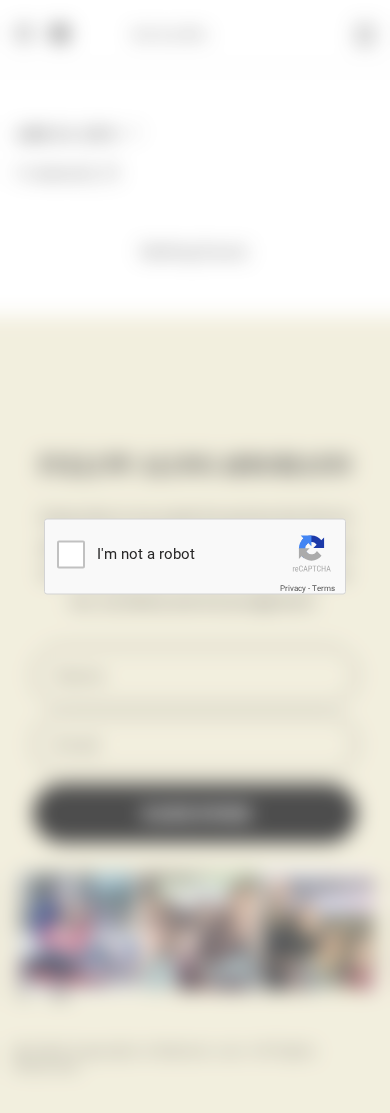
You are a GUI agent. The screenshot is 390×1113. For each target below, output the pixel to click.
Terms (323, 588)
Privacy (293, 588)
